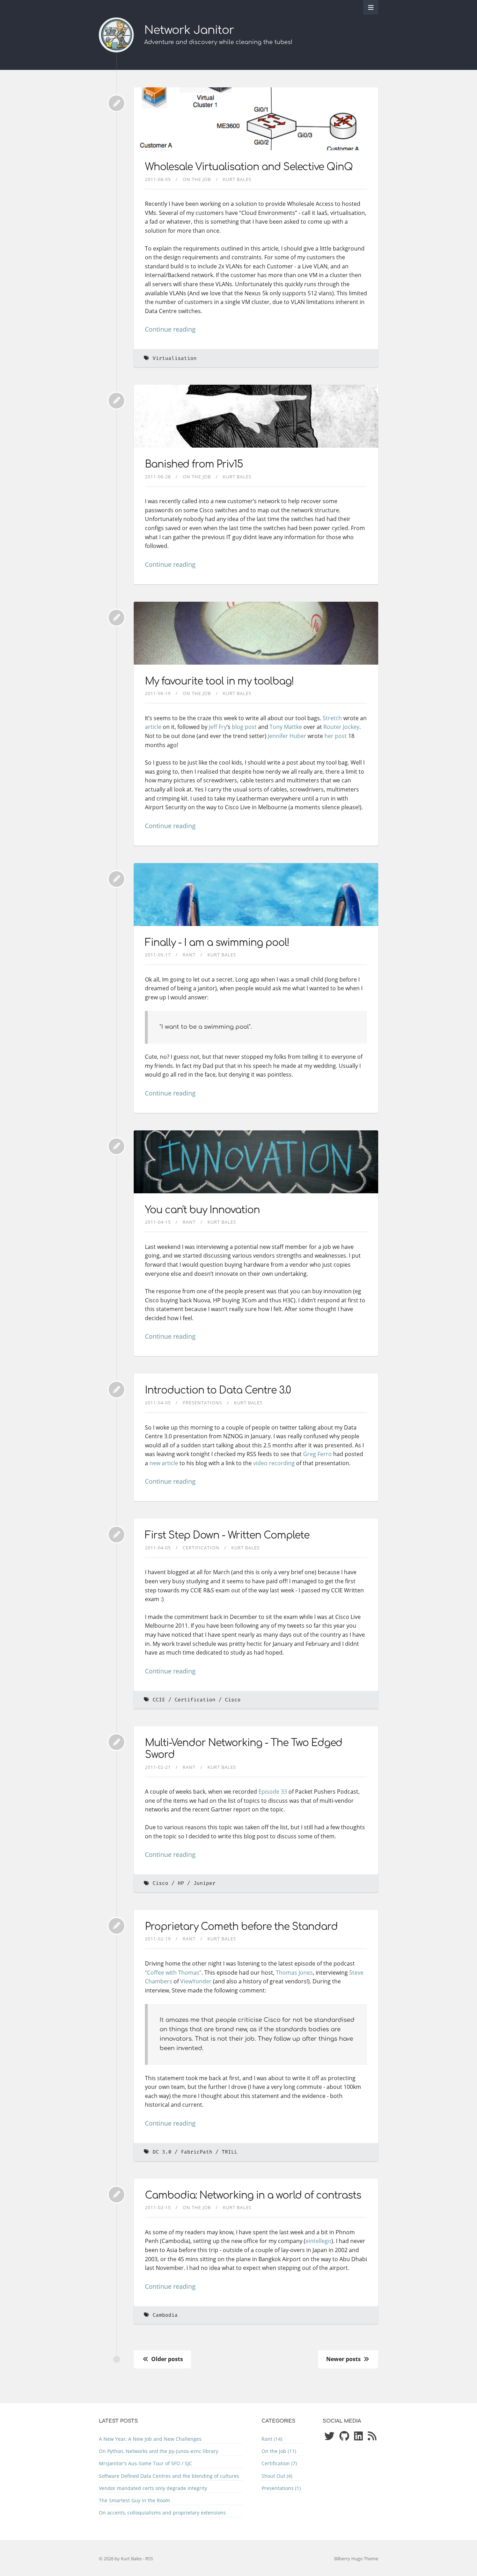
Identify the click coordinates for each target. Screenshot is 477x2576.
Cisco (233, 1700)
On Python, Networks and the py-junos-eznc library (159, 2451)
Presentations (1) (281, 2488)
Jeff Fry (218, 727)
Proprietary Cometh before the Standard (241, 1927)
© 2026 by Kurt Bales (121, 2559)
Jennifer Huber (287, 736)
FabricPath (197, 2152)
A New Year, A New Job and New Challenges (150, 2439)
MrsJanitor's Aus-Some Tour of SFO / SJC (145, 2463)
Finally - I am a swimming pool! (217, 943)
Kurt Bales (237, 179)
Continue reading (170, 329)
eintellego (318, 2241)
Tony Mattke (286, 727)
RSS (149, 2559)
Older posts (166, 2359)
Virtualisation (175, 358)
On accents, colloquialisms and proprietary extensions (162, 2513)
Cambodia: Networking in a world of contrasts (253, 2195)
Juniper (204, 1883)
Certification (201, 1548)
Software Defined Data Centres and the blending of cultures (169, 2476)
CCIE (159, 1700)
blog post (244, 727)
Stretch (332, 718)
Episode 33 (273, 1792)
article (153, 727)
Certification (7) (279, 2463)
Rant (189, 955)
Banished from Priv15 (194, 464)
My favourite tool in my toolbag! (219, 681)
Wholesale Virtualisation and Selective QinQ (249, 167)
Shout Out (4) (277, 2476)
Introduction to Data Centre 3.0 (218, 1390)
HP (181, 1883)
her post (336, 736)
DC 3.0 (162, 2152)
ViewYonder (196, 1981)
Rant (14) (272, 2439)
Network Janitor (189, 30)
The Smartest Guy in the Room (134, 2500)
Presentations (202, 1403)
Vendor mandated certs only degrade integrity (153, 2488)
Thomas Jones (294, 1973)
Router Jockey (341, 727)
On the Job (197, 179)
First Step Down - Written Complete (227, 1535)
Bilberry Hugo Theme (356, 2559)
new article (164, 1463)
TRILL (230, 2152)
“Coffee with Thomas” (173, 1973)
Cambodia (165, 2315)
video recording (274, 1463)
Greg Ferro (317, 1454)
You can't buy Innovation (202, 1210)
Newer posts (344, 2359)
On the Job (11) (279, 2451)
